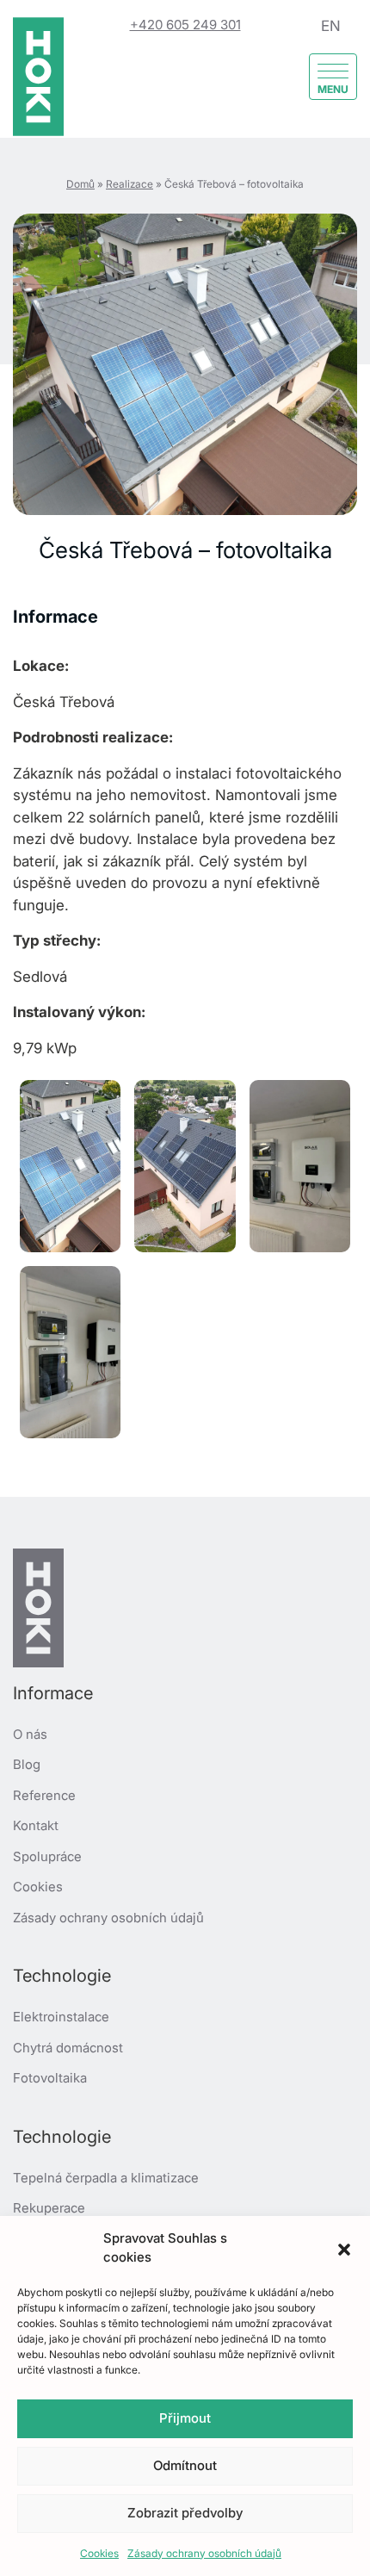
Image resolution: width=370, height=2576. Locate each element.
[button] (344, 2248)
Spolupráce (47, 1856)
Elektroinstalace (61, 2017)
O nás (30, 1734)
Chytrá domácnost (68, 2048)
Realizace (129, 184)
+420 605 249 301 (185, 25)
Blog (27, 1764)
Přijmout (185, 2418)
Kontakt (36, 1825)
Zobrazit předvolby (185, 2513)
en (331, 26)
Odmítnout (185, 2465)
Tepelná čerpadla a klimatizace (106, 2178)
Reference (44, 1795)
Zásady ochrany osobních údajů (204, 2553)
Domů (80, 184)
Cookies (99, 2553)
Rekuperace (49, 2208)
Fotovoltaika (50, 2078)
